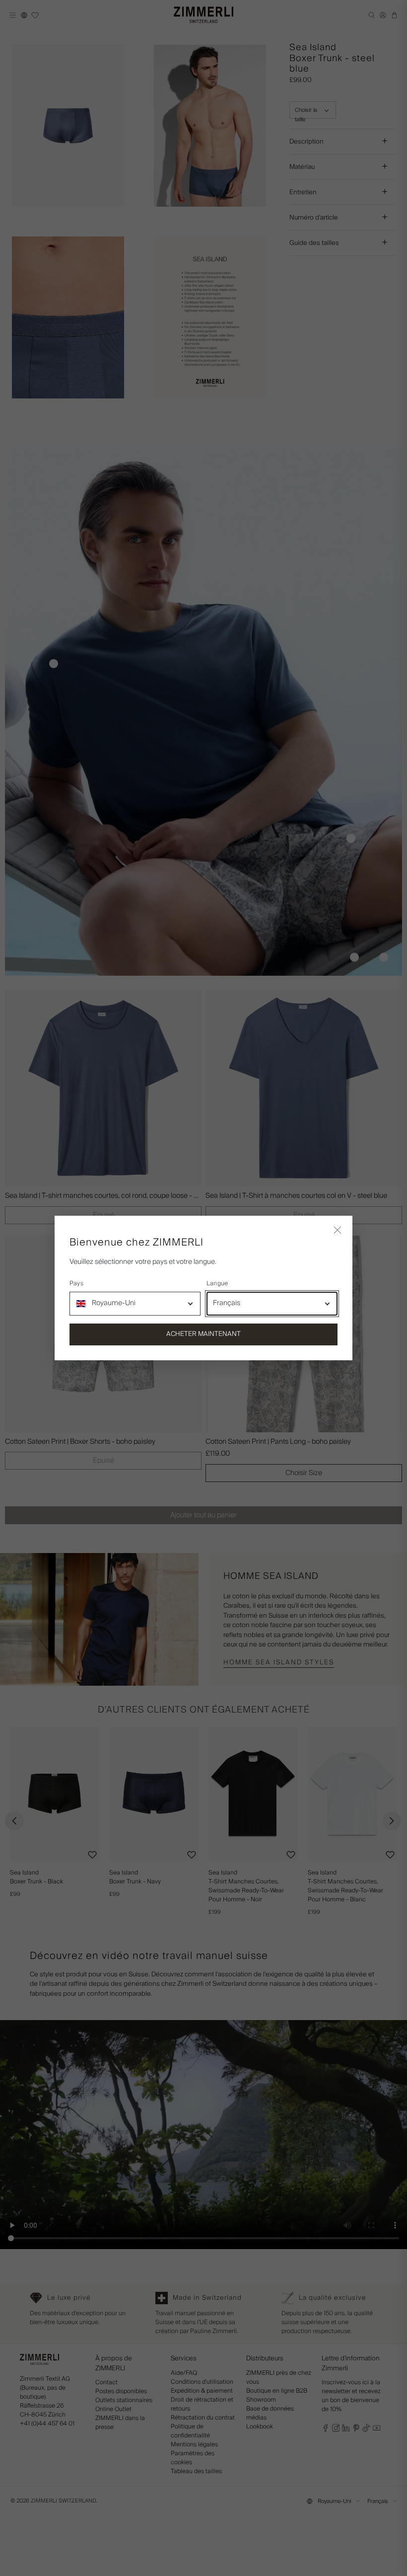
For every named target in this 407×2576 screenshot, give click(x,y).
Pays (76, 1284)
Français (227, 1303)
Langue (217, 1284)
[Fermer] (338, 1231)
